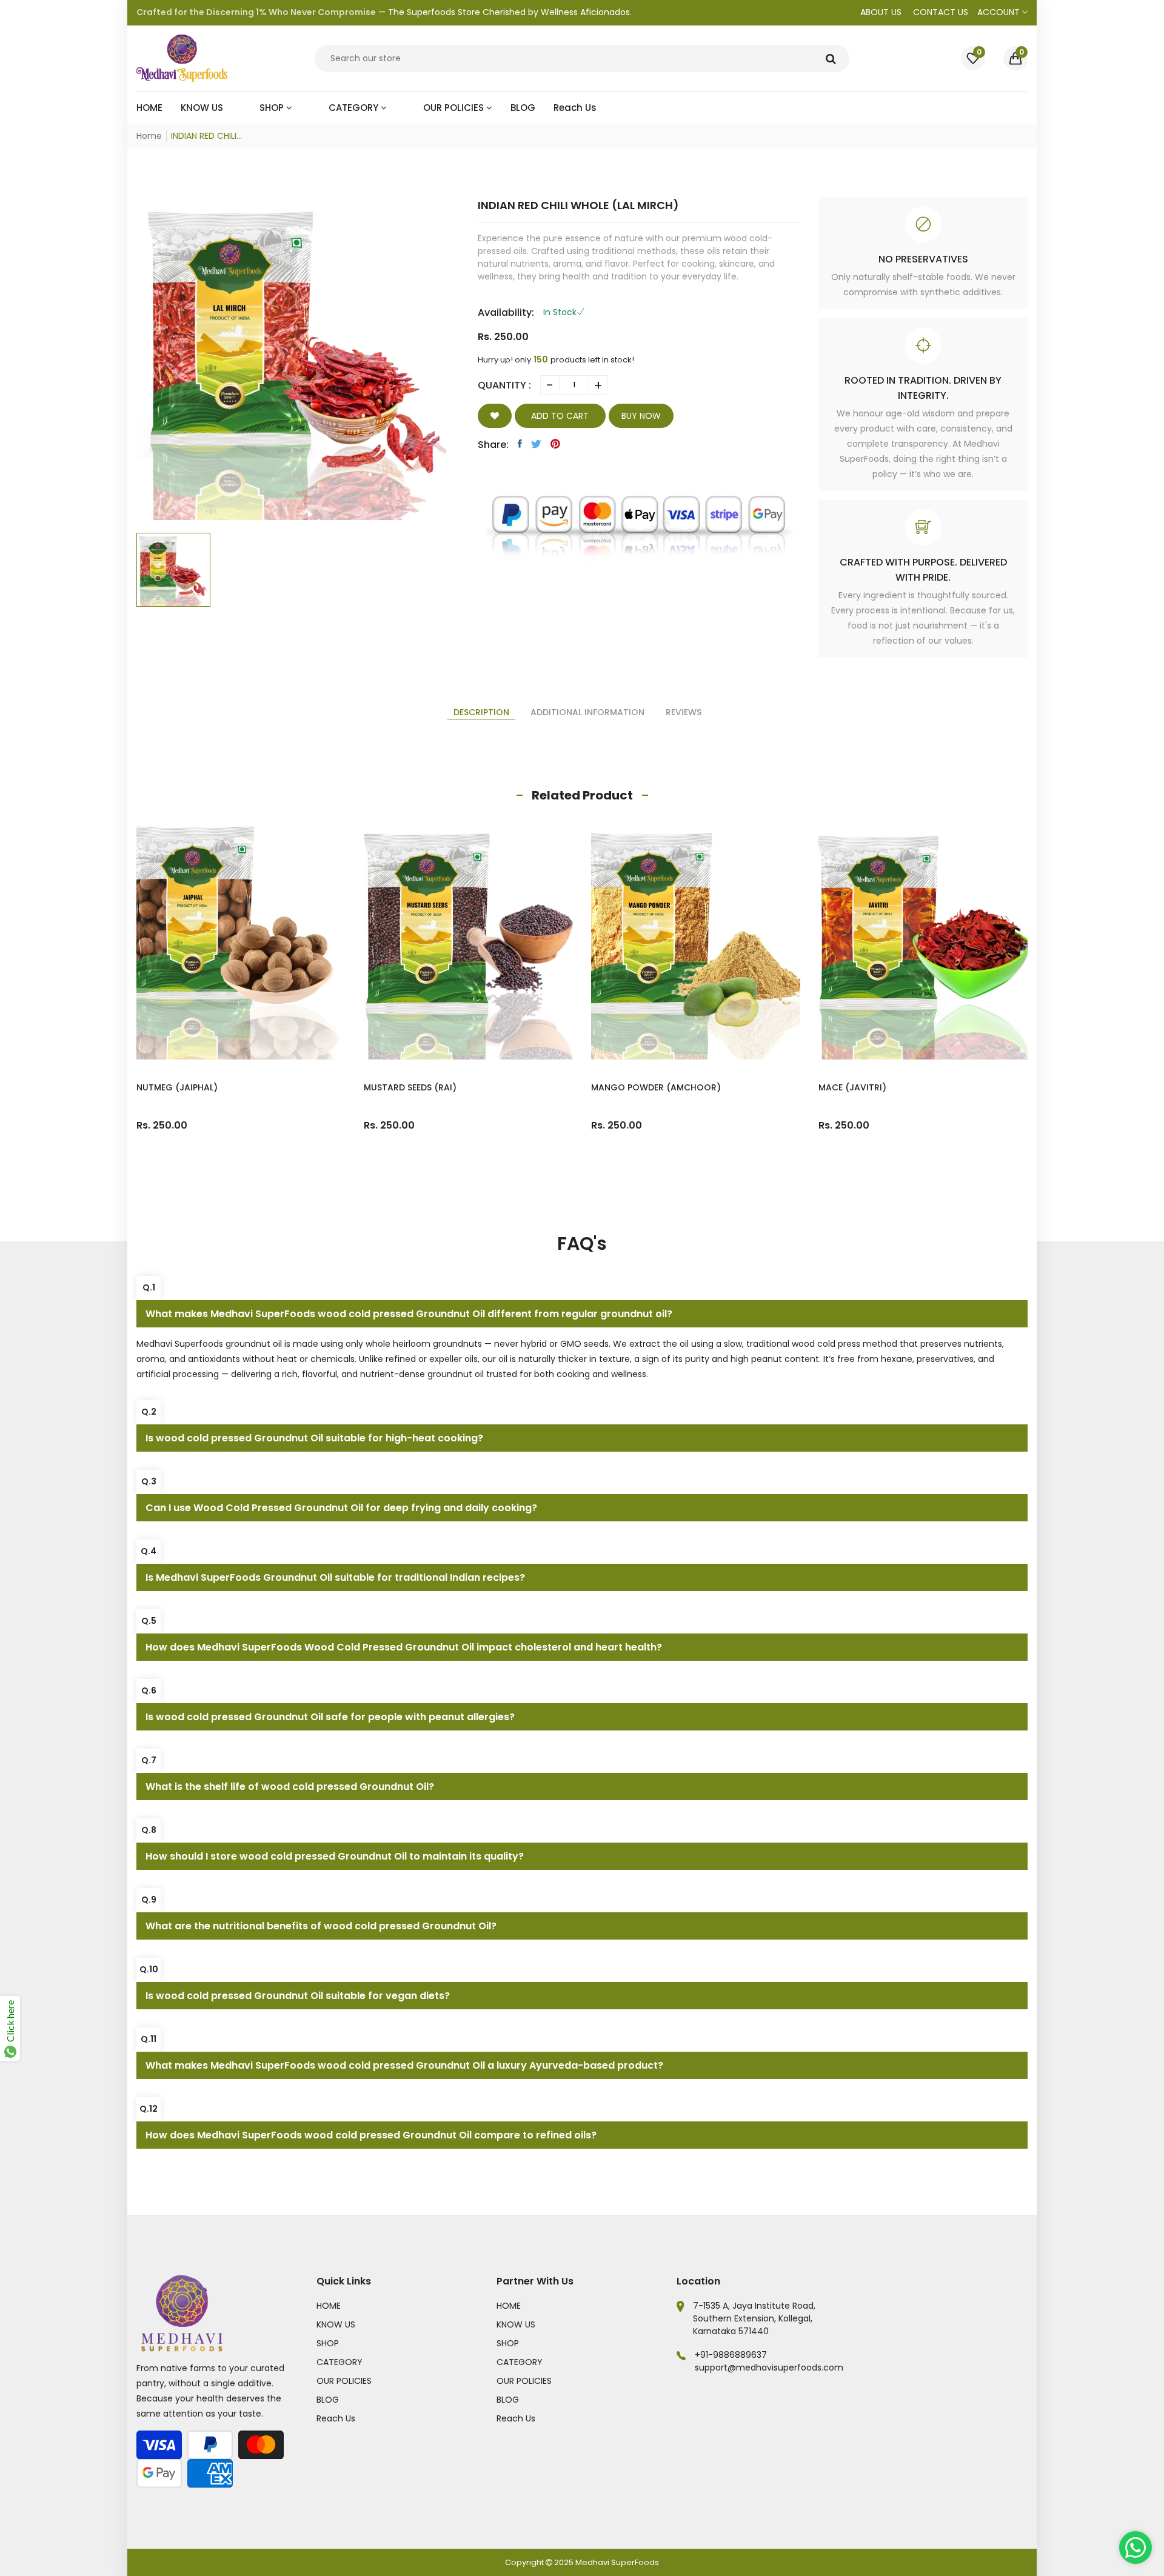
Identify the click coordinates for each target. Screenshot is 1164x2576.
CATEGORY (339, 2362)
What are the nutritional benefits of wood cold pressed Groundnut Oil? (321, 1926)
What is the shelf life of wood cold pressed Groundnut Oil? (290, 1787)
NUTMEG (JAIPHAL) (177, 1087)
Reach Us (336, 2418)
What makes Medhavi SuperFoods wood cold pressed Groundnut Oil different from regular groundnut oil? (409, 1314)
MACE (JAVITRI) (852, 1087)
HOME (329, 2306)
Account (1000, 12)
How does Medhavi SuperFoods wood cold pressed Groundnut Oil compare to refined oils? (371, 2135)
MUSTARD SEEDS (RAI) (410, 1087)
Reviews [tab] (684, 712)
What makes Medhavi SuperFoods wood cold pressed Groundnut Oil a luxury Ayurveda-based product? (404, 2065)
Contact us (941, 12)
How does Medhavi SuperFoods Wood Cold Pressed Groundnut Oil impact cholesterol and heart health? (404, 1647)
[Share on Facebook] (520, 444)
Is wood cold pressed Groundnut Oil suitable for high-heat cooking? (314, 1438)
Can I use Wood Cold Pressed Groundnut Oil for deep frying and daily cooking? (341, 1508)
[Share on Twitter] (536, 444)
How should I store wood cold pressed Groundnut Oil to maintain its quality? (335, 1856)
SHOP (328, 2343)
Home (149, 136)
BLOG (328, 2400)
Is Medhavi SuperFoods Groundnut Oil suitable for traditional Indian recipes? (335, 1577)
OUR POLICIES (344, 2381)
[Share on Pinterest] (555, 444)
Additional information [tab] (587, 712)
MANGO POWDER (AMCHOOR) (656, 1087)
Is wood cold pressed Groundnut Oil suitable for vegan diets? (298, 1996)
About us (881, 12)
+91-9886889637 (731, 2355)
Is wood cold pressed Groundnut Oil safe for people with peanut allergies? (330, 1717)
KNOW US (336, 2324)
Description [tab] (481, 712)
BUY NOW (641, 416)
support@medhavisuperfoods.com (769, 2367)
